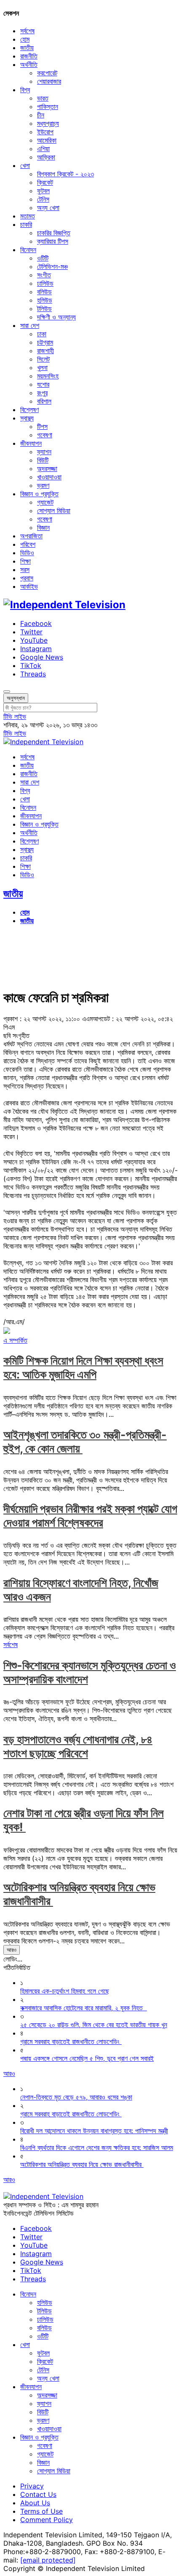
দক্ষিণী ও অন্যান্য (56, 317)
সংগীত (44, 275)
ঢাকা (42, 334)
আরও (12, 1950)
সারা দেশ (30, 325)
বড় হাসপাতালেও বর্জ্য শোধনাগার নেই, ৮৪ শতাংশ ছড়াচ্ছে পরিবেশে (78, 1746)
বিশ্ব (25, 90)
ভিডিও (27, 553)
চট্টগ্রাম (45, 342)
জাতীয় (27, 48)
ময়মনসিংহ (48, 376)
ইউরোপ (45, 132)
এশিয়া (43, 149)
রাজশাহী (45, 351)
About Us (35, 2503)
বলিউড (44, 292)
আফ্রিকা (46, 157)
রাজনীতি (29, 56)
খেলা (25, 165)
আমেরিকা (47, 140)
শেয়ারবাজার (49, 81)
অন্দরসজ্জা (47, 468)
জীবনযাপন (31, 443)
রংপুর (42, 393)
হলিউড (45, 300)
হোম (25, 39)
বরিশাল (44, 401)
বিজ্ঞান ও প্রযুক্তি (39, 494)
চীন (41, 115)
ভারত (43, 98)
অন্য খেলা (48, 208)
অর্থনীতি (29, 64)
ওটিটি (43, 258)
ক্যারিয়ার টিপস (53, 241)
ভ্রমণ (43, 485)
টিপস (42, 426)
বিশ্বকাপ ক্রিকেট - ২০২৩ (65, 174)
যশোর (43, 384)
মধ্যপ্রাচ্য (48, 123)
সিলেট (43, 359)
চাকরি (26, 224)
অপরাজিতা (31, 536)
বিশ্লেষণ (29, 410)
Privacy (32, 2486)
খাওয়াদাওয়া (49, 477)
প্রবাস (27, 578)
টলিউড (44, 309)
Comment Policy (47, 2520)
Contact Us (38, 2494)
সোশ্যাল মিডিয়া (54, 511)
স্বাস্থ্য (27, 418)
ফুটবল (43, 191)
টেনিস (43, 199)
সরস (25, 569)
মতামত (28, 216)
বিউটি (43, 460)
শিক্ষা (25, 561)
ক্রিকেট (45, 182)
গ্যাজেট (45, 502)
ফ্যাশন (44, 452)
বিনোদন (28, 250)
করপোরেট (47, 73)
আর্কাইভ (29, 586)
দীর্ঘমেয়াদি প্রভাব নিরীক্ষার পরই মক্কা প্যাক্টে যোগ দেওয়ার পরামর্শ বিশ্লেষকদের (90, 1516)
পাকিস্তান (48, 106)
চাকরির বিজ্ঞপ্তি (54, 233)
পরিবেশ (28, 544)
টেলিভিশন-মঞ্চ (52, 266)
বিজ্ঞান (43, 527)
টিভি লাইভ (15, 716)
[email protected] (48, 2560)
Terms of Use (41, 2511)
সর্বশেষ (27, 31)
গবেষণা (45, 435)
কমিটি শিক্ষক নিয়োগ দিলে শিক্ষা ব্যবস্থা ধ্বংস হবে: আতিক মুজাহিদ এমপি (83, 1368)
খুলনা (42, 367)
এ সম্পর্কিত (15, 1340)
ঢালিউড (45, 283)
